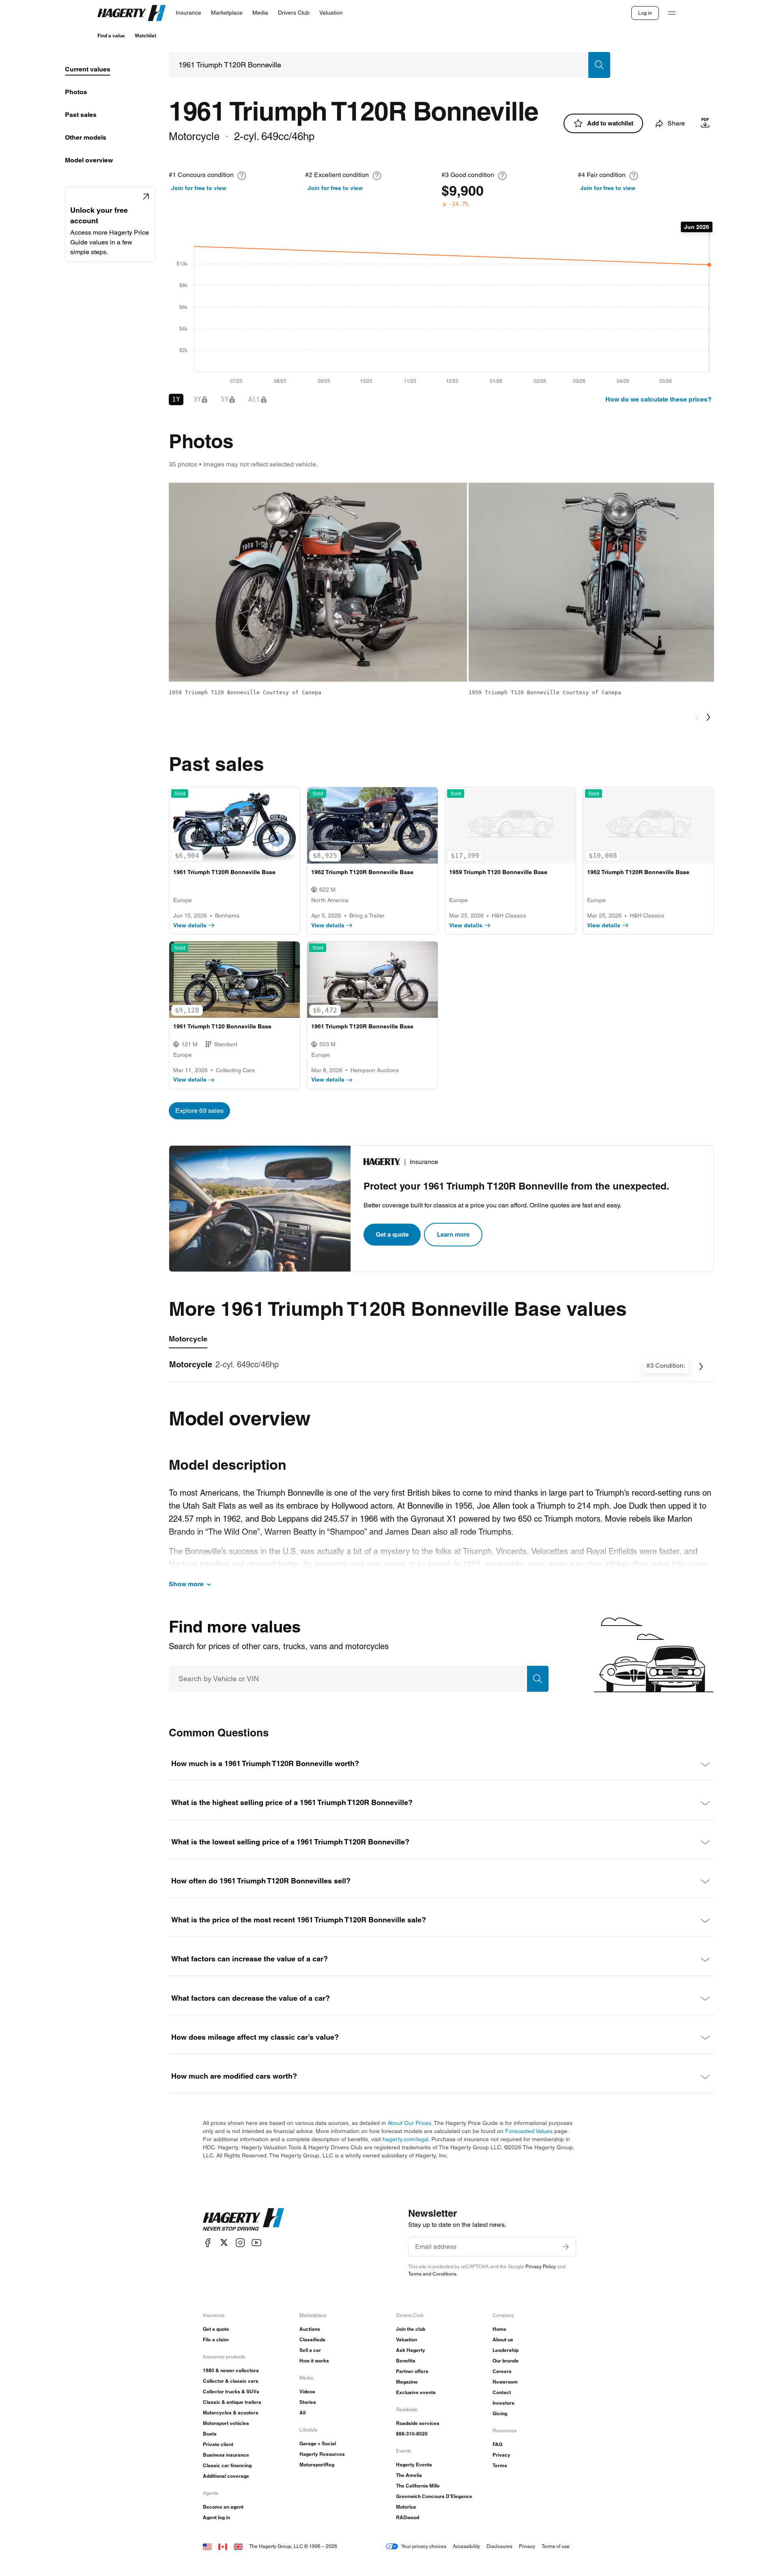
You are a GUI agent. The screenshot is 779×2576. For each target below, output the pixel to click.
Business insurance (226, 2455)
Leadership (506, 2350)
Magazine (407, 2382)
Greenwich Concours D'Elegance (434, 2496)
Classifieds (312, 2340)
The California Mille (418, 2486)
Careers (502, 2371)
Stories (308, 2402)
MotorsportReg (317, 2465)
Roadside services (418, 2423)
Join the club (411, 2329)
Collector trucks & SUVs (231, 2391)
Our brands (506, 2361)
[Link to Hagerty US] (207, 2546)
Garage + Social (318, 2443)
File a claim (216, 2340)
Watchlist (145, 36)
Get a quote (392, 1234)
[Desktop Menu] (672, 13)
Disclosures (499, 2546)
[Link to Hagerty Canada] (223, 2546)
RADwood (408, 2517)
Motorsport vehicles (226, 2423)
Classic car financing (227, 2465)
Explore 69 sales (199, 1111)
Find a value (111, 36)
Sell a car (310, 2350)
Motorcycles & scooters (231, 2413)
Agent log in (216, 2517)
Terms (500, 2465)
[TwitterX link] (224, 2242)
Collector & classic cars (231, 2381)
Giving (500, 2413)
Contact (502, 2392)
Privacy (501, 2455)
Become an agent (223, 2507)
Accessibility (466, 2546)
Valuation (407, 2340)
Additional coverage (226, 2476)
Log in (645, 13)
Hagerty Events (414, 2465)
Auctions (310, 2329)
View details (190, 925)
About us (503, 2340)
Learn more (453, 1234)
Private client (218, 2444)
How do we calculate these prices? (658, 399)
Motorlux (406, 2507)
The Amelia (409, 2475)
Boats (210, 2434)
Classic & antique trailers (232, 2402)
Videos (307, 2391)
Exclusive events (416, 2392)
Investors (504, 2403)
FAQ (497, 2444)
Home (499, 2329)
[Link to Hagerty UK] (238, 2546)
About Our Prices (409, 2123)
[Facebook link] (208, 2242)
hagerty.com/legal (406, 2139)
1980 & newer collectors (231, 2370)
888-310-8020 (412, 2434)
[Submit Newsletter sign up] (566, 2247)
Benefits (406, 2361)
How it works (314, 2361)
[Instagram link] (240, 2242)
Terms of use (556, 2546)
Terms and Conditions (432, 2274)
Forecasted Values (529, 2131)
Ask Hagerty (411, 2350)
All (302, 2413)
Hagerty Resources (322, 2454)
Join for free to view (199, 188)
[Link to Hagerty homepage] (243, 2220)
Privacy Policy (541, 2266)
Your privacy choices (424, 2546)
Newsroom (505, 2382)
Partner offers (412, 2371)
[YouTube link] (256, 2242)
